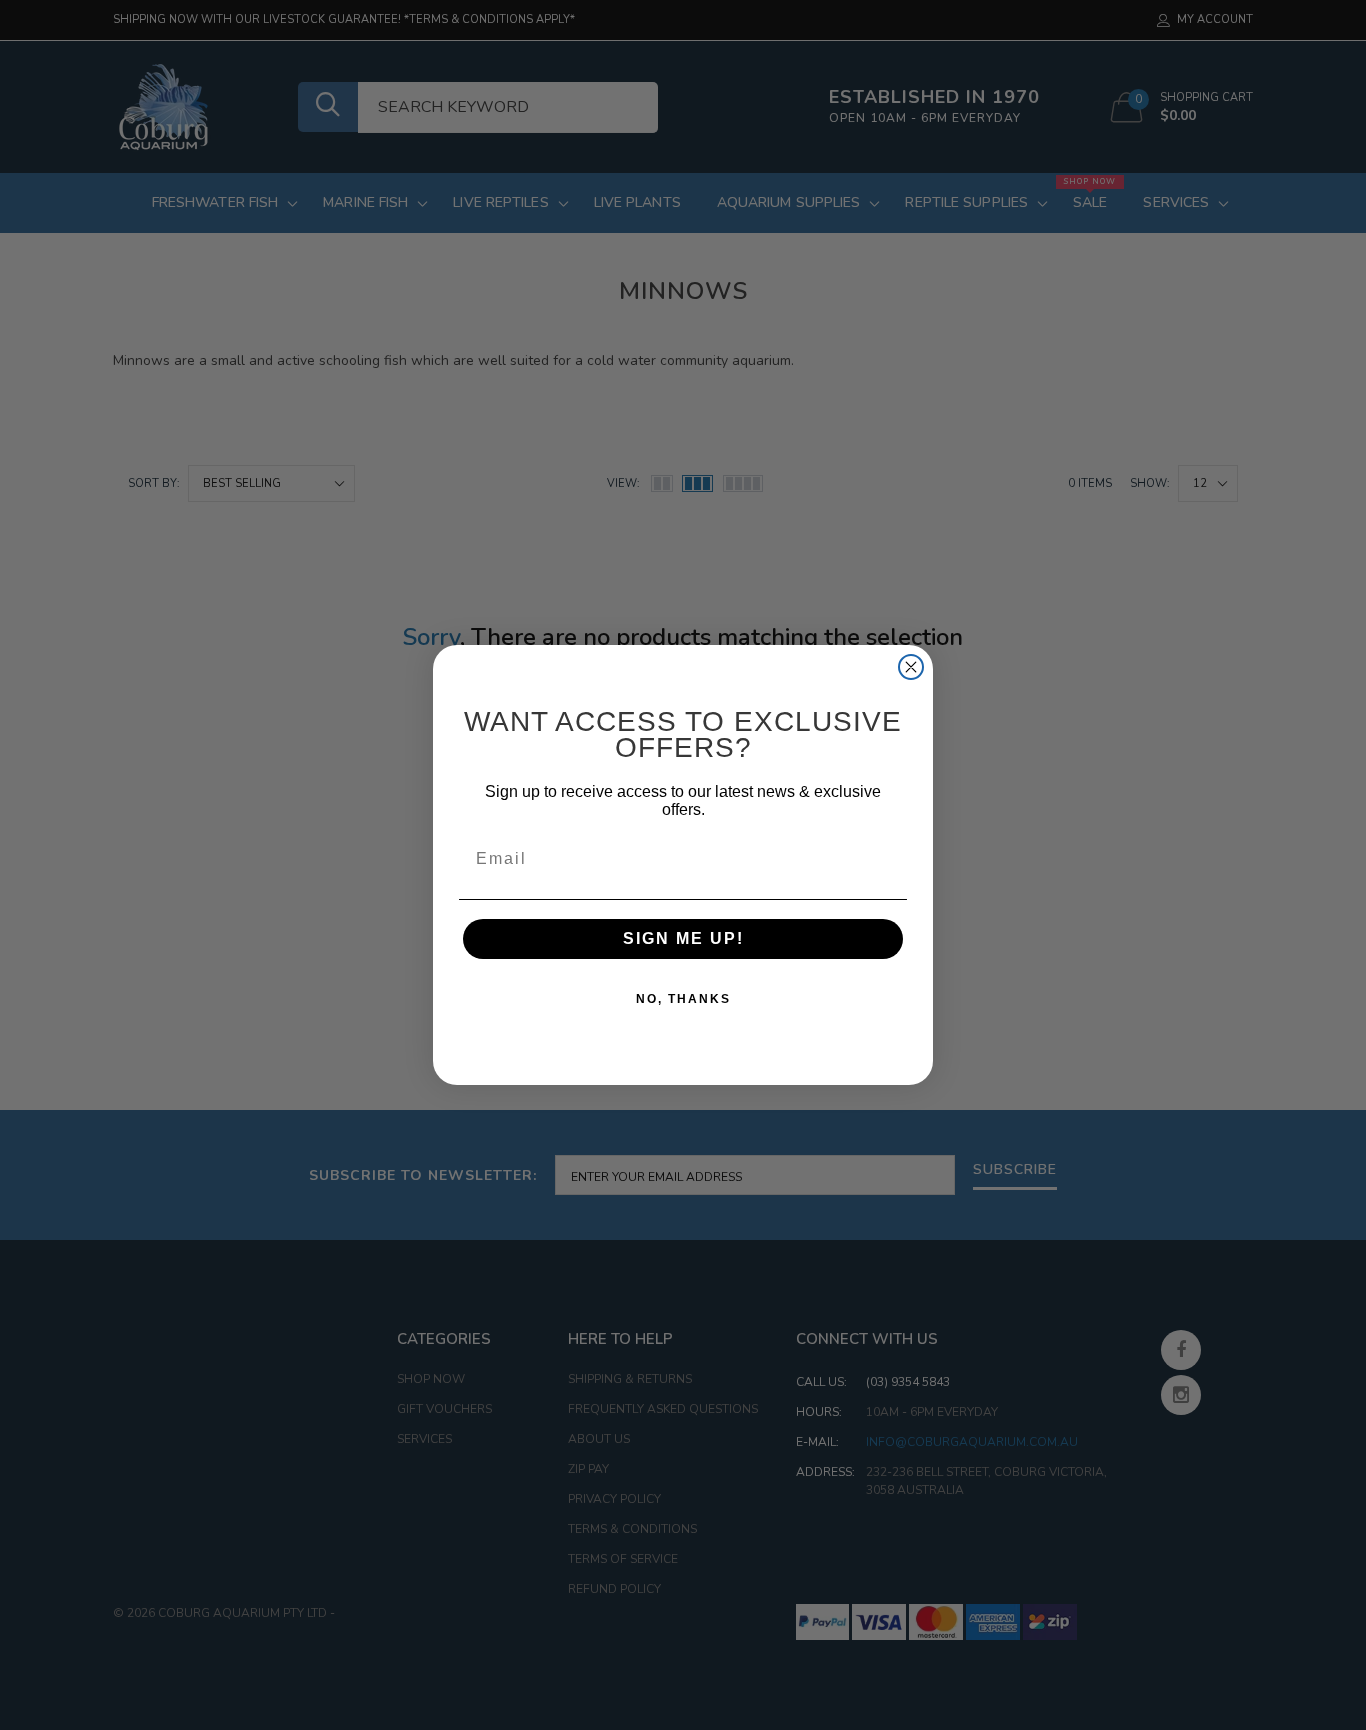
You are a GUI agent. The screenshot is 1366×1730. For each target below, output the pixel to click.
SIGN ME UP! (683, 938)
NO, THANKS (683, 999)
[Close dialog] (911, 667)
